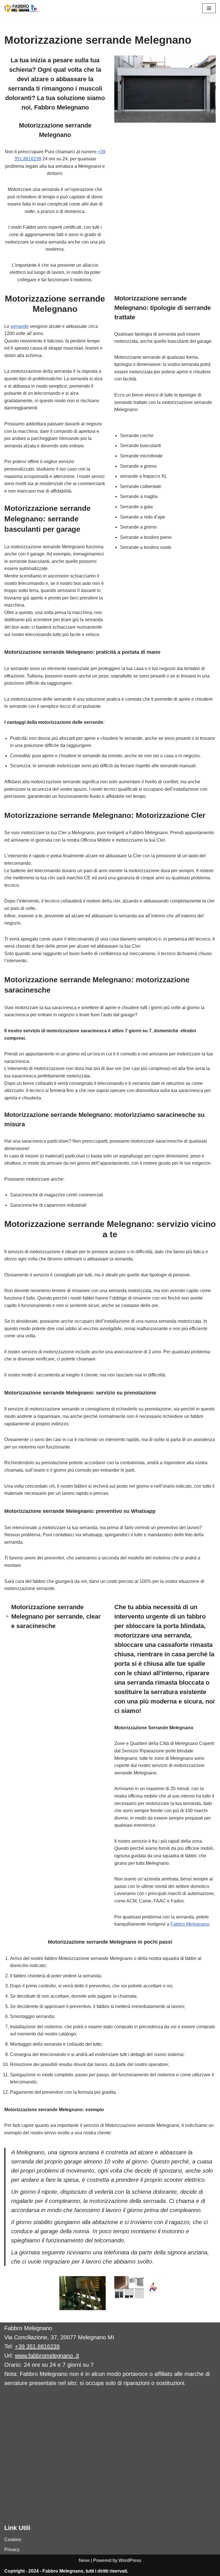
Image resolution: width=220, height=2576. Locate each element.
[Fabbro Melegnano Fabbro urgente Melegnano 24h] (21, 8)
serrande (20, 326)
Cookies (13, 2540)
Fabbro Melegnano (190, 1924)
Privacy (12, 2550)
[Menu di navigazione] (209, 8)
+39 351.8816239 (37, 2346)
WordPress (130, 2560)
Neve (84, 2560)
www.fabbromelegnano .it (47, 2356)
